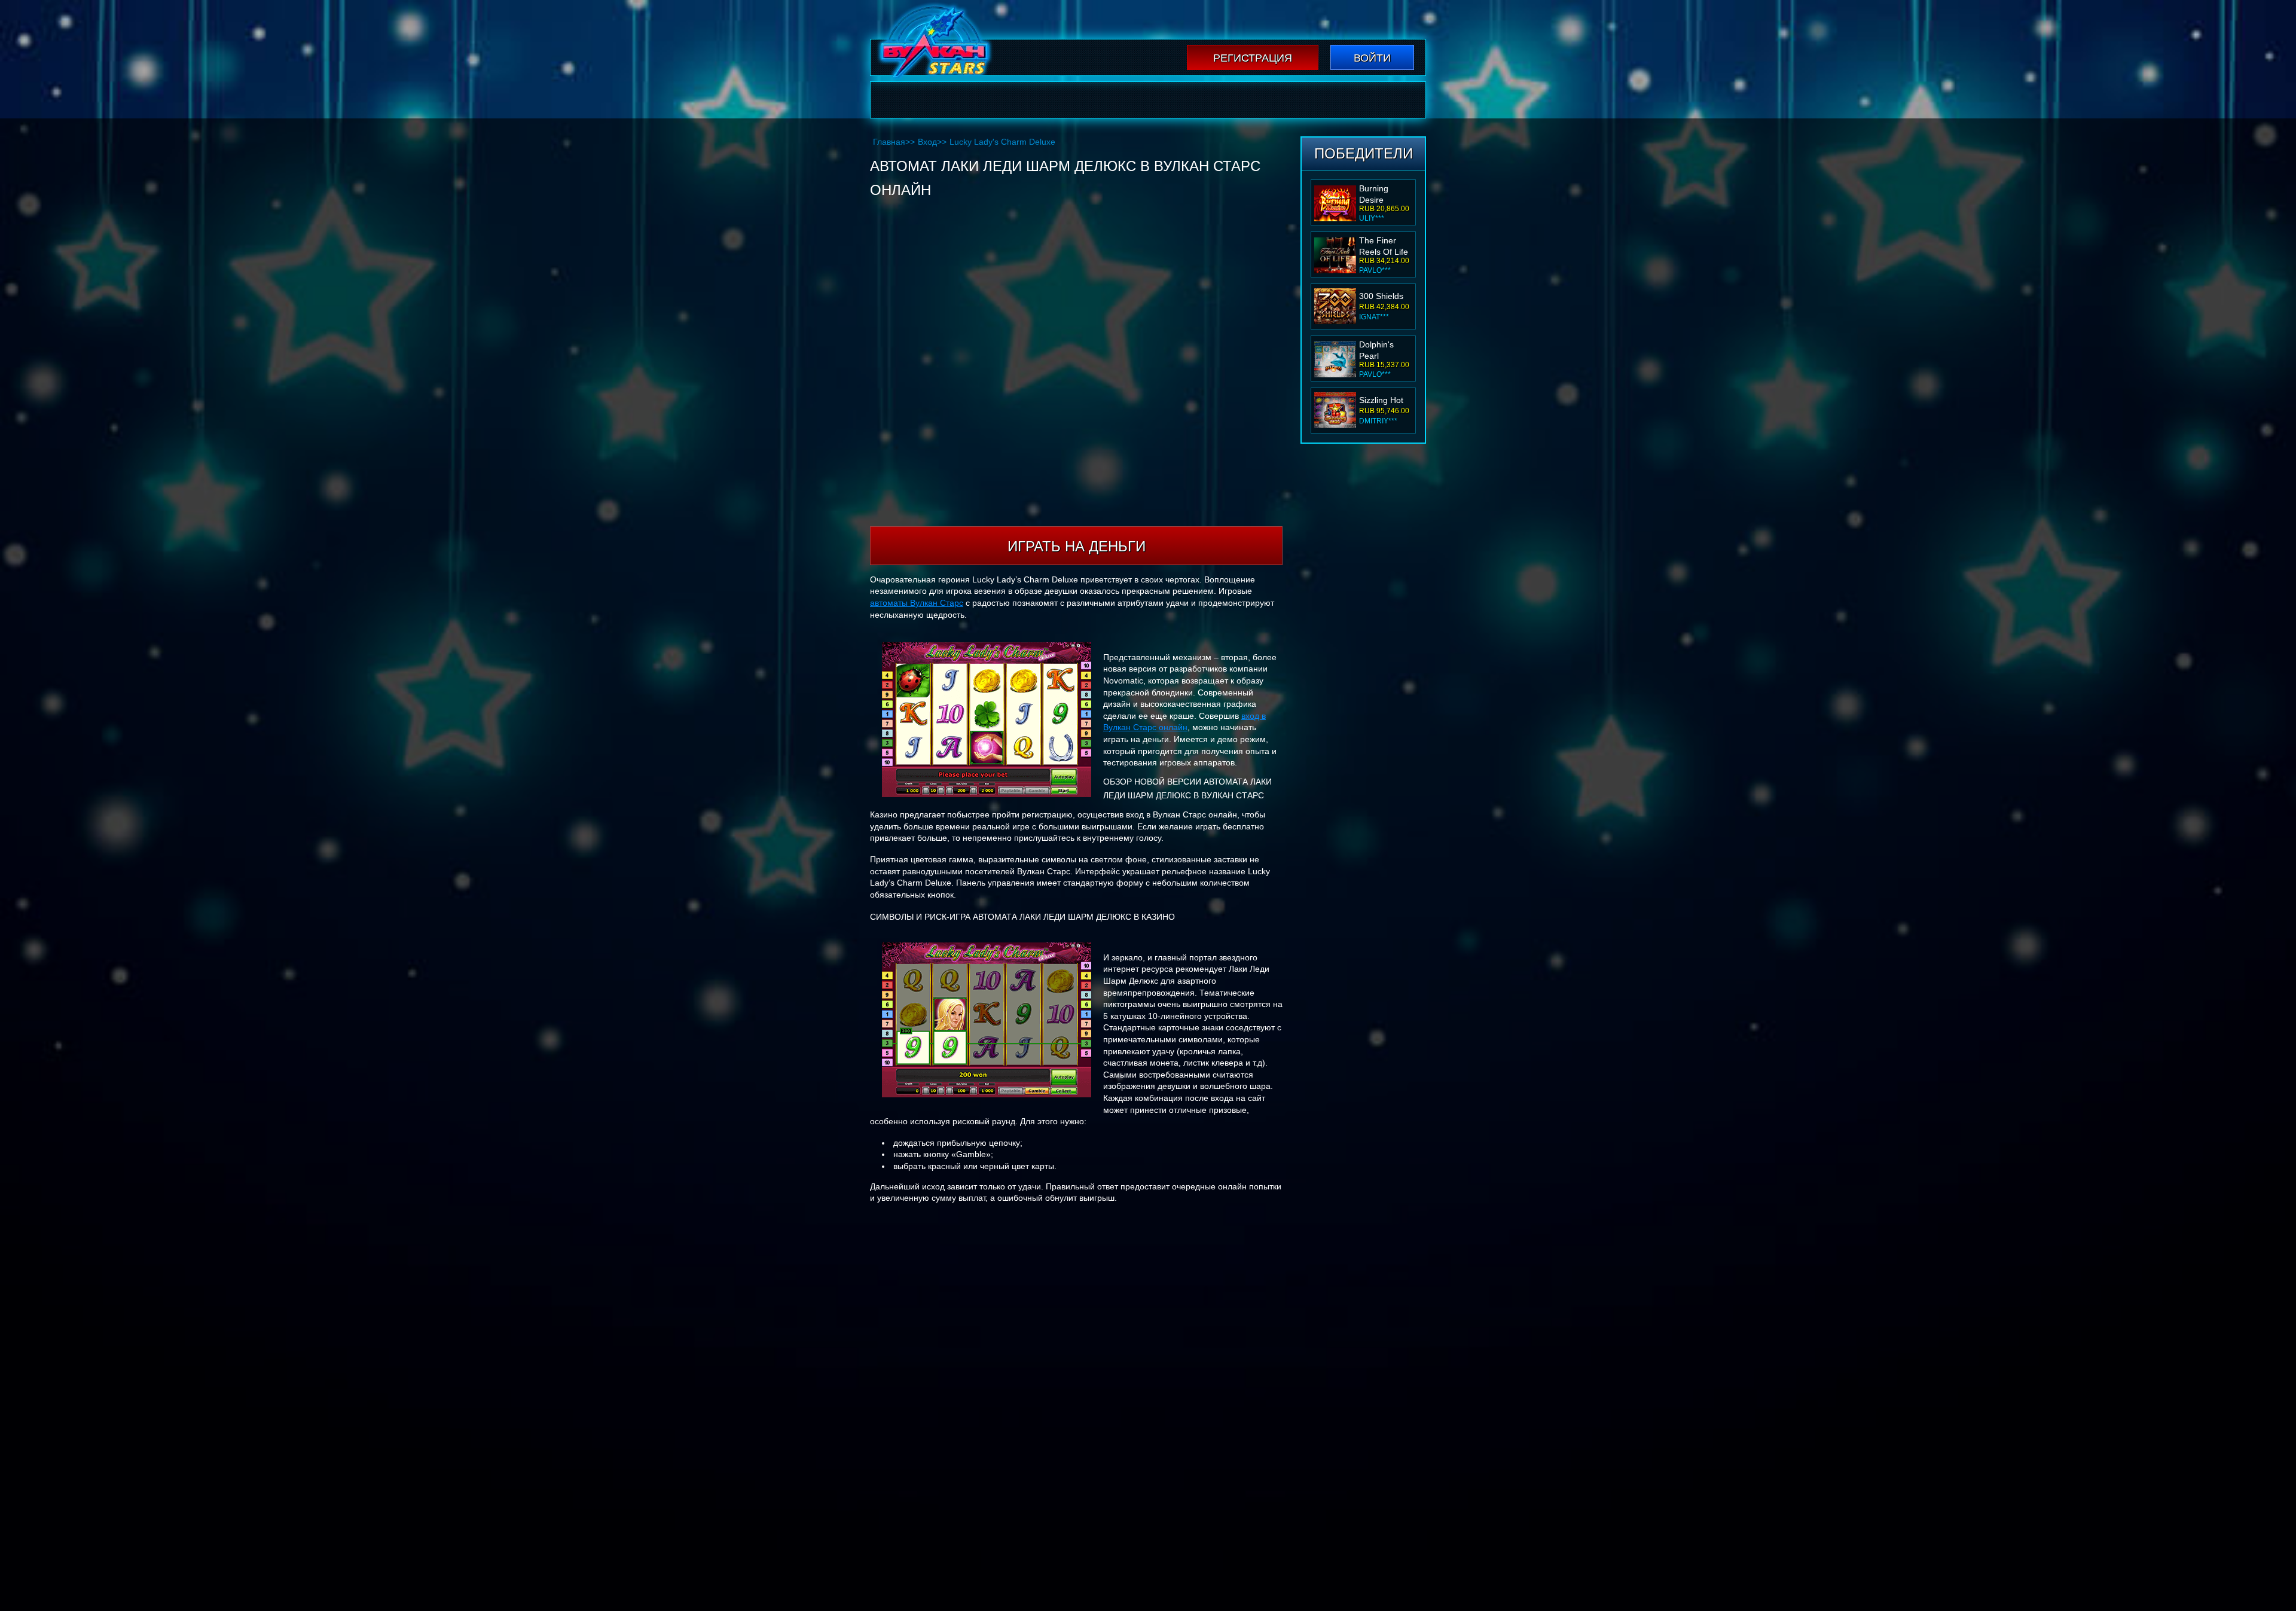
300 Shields (1381, 244)
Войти (1372, 58)
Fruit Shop (1379, 400)
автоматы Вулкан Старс (917, 603)
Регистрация (1253, 58)
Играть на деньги (1077, 546)
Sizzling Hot (1381, 348)
